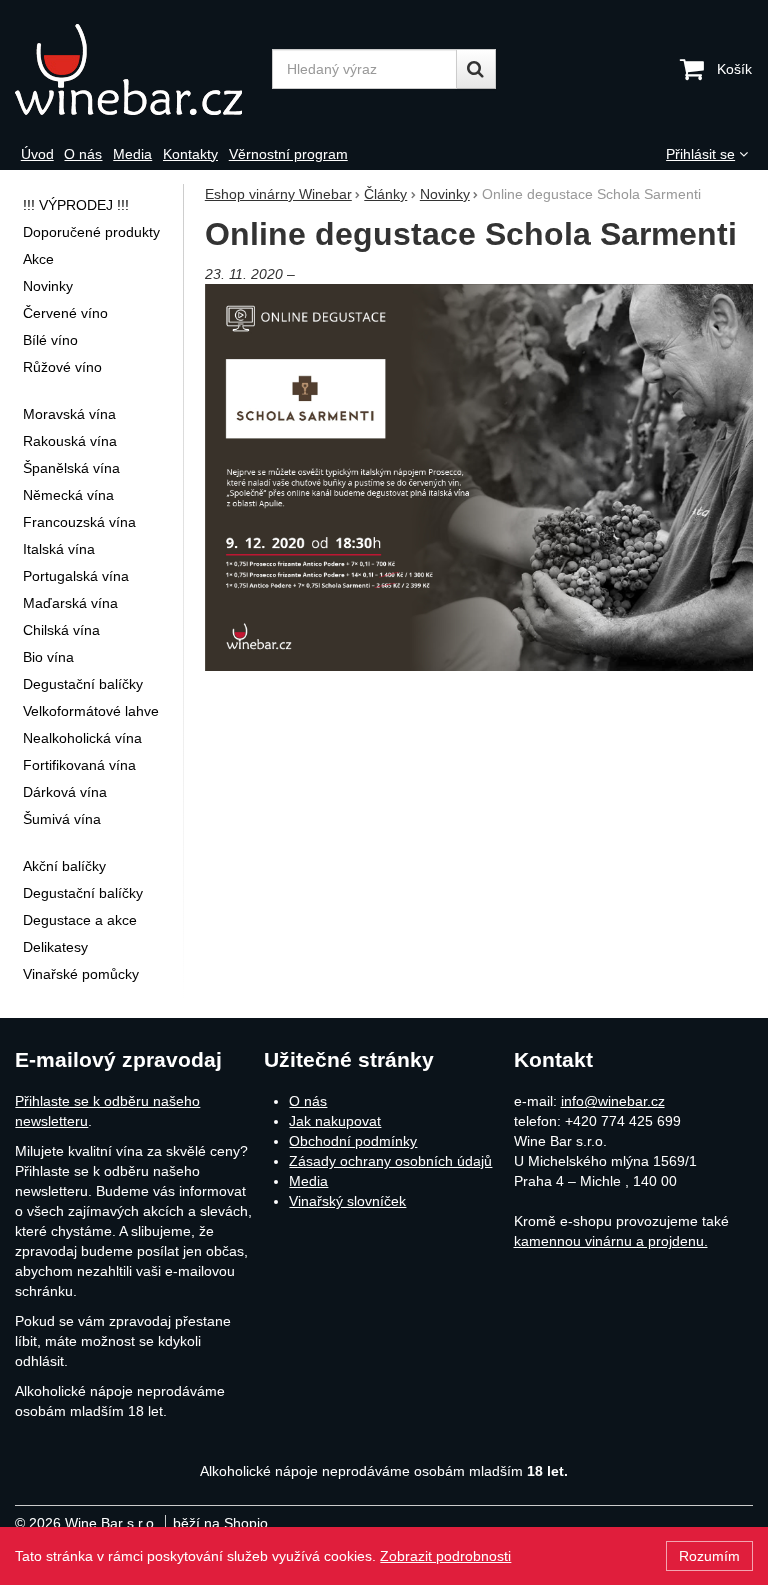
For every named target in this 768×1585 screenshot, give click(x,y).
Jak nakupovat (335, 1121)
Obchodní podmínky (353, 1141)
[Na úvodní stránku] (138, 69)
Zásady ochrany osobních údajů (390, 1161)
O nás (308, 1101)
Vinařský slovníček (347, 1201)
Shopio (246, 1523)
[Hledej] (476, 69)
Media (308, 1181)
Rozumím (709, 1556)
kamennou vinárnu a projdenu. (611, 1241)
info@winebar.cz (613, 1101)
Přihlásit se (700, 154)
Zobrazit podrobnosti (445, 1556)
